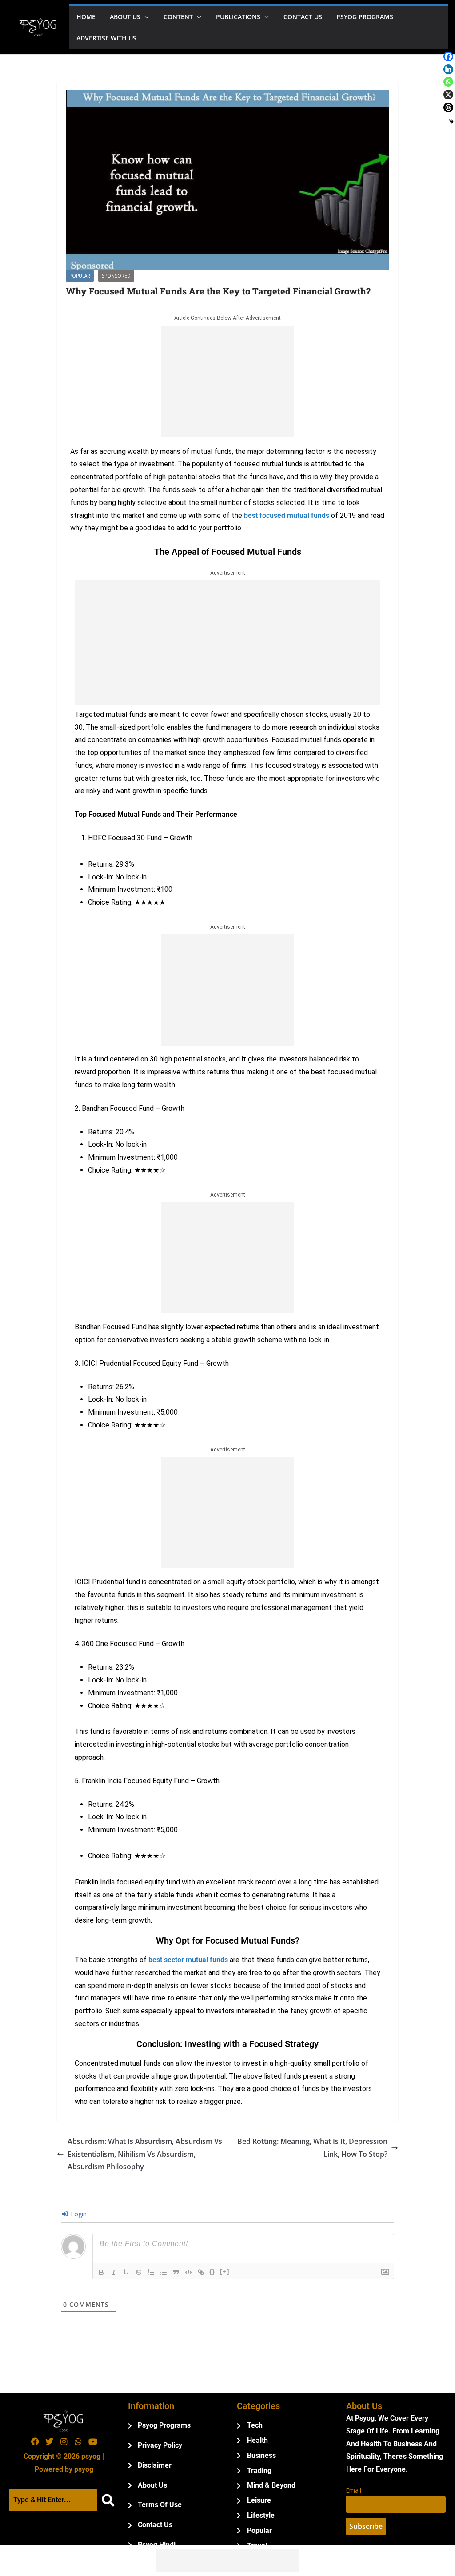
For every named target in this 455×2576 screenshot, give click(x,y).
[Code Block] (188, 2272)
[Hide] (451, 122)
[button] (145, 17)
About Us (125, 17)
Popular (80, 276)
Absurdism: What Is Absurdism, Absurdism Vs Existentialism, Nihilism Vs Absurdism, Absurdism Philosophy (145, 2154)
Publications (238, 17)
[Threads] (448, 107)
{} (212, 2272)
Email (353, 2490)
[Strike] (139, 2272)
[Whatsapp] (448, 82)
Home (86, 17)
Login (78, 2214)
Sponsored (116, 276)
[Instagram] (64, 2441)
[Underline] (126, 2272)
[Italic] (114, 2272)
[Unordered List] (164, 2272)
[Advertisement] (227, 381)
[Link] (201, 2272)
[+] (225, 2272)
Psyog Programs (365, 17)
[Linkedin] (448, 69)
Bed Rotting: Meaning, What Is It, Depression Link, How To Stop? (312, 2148)
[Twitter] (49, 2441)
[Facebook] (448, 56)
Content (178, 17)
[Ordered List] (151, 2272)
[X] (448, 95)
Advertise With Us (106, 38)
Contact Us (303, 17)
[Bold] (101, 2272)
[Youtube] (92, 2441)
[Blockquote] (176, 2272)
